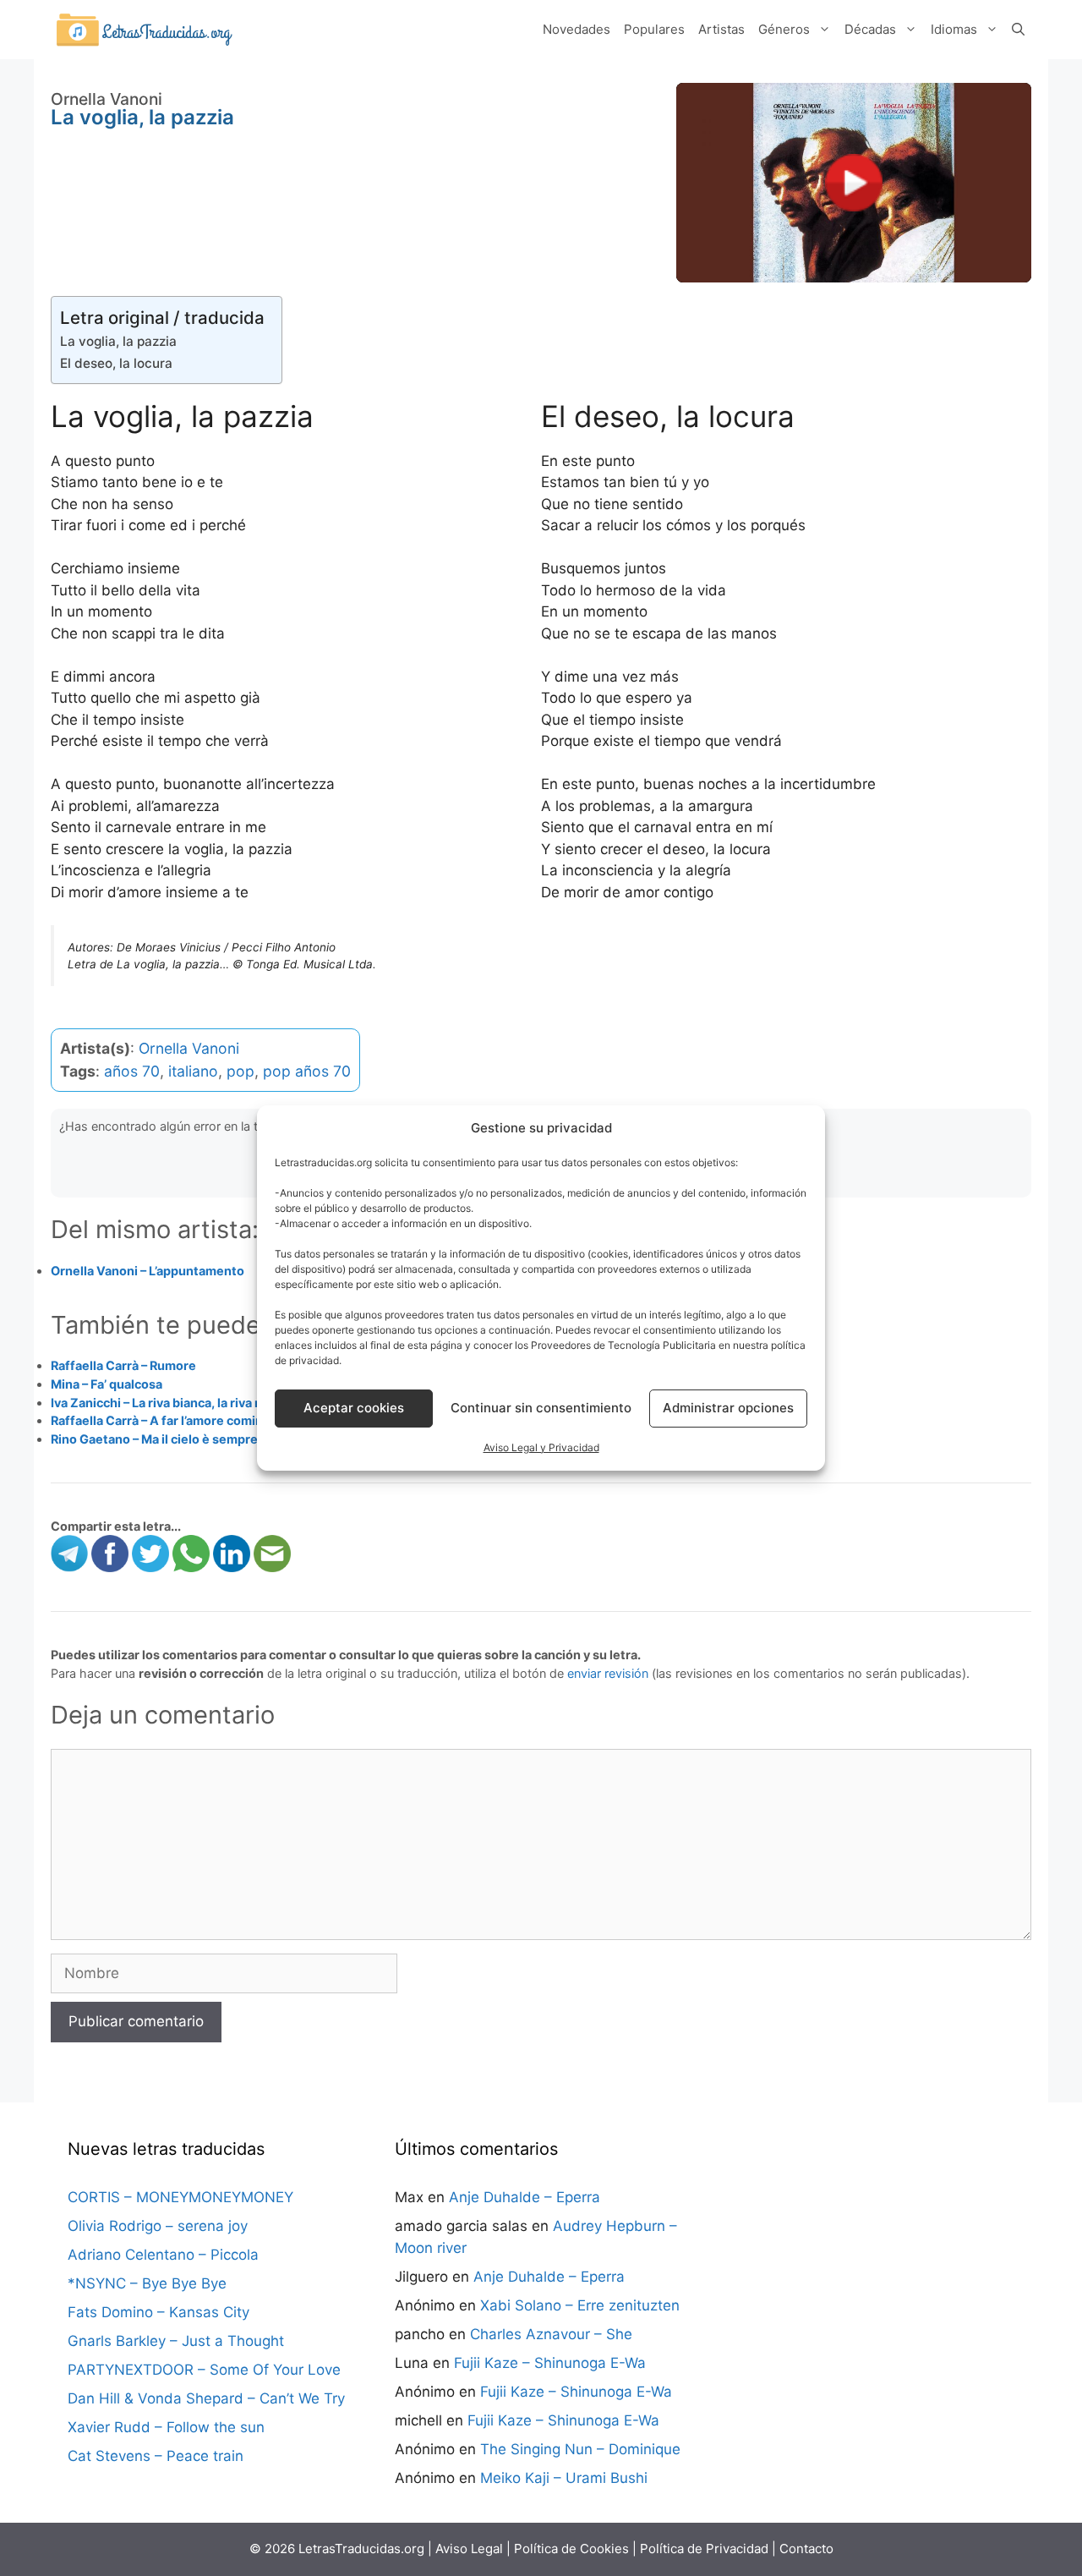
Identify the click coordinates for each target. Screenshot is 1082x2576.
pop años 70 (307, 1071)
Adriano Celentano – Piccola (163, 2255)
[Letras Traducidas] (144, 29)
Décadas (870, 29)
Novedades (577, 29)
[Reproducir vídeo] (854, 183)
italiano (193, 1071)
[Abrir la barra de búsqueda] (1018, 30)
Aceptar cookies (354, 1408)
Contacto (806, 2549)
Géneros (784, 29)
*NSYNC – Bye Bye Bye (147, 2283)
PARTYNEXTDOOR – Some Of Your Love (204, 2370)
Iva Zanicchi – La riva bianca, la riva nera (166, 1403)
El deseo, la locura (116, 363)
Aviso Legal (469, 2549)
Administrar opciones (728, 1408)
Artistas (721, 29)
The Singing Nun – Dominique (580, 2449)
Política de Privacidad (704, 2549)
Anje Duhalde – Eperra (525, 2197)
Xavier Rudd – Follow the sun (166, 2427)
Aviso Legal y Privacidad (541, 1447)
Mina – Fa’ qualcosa (107, 1384)
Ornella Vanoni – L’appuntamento (148, 1271)
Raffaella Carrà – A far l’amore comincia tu (173, 1420)
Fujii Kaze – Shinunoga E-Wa (550, 2363)
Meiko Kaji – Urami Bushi (564, 2478)
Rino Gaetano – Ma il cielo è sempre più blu (175, 1439)
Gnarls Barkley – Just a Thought (176, 2341)
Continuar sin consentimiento (541, 1408)
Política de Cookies (571, 2549)
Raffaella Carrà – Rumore (123, 1365)
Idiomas (954, 29)
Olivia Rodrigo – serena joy (158, 2226)
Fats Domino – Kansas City (158, 2312)
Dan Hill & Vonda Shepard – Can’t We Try (206, 2398)
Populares (654, 29)
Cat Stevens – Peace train (156, 2456)
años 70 (132, 1071)
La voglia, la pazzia (118, 341)
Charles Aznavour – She (551, 2334)
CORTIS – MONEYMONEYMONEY (180, 2197)
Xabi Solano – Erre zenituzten (580, 2305)
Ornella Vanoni (189, 1048)
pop (240, 1071)
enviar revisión (608, 1673)
